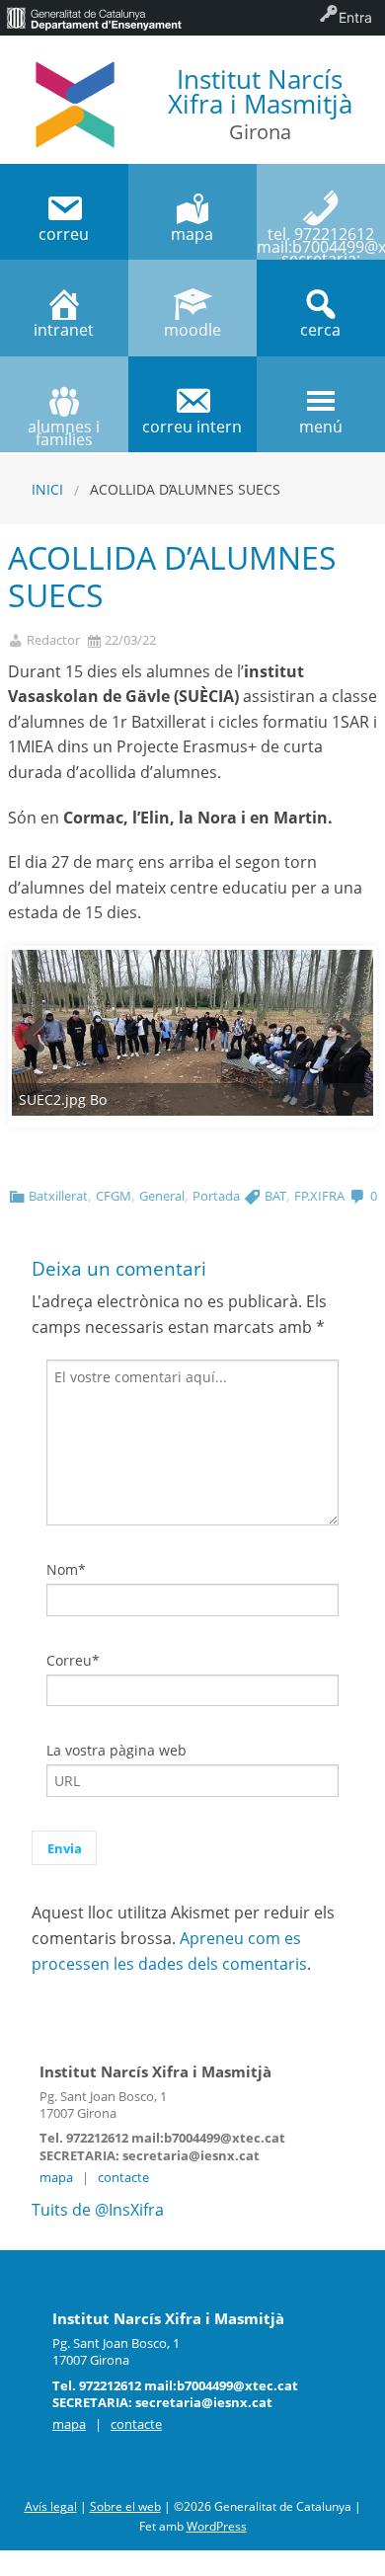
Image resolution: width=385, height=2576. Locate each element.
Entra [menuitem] (355, 17)
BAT (275, 1196)
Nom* (66, 1569)
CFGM (114, 1196)
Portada (216, 1196)
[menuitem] (94, 18)
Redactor (53, 640)
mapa (56, 2177)
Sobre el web (125, 2506)
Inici (47, 489)
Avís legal (51, 2506)
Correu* (73, 1660)
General (162, 1196)
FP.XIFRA (319, 1196)
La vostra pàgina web (116, 1750)
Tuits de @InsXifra (98, 2210)
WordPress (217, 2526)
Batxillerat (58, 1196)
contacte (123, 2177)
